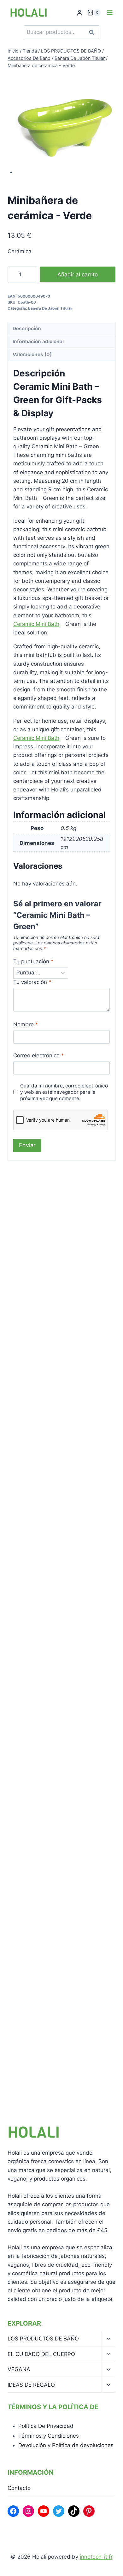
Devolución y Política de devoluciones (66, 2445)
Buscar (93, 32)
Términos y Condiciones (49, 2436)
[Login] (79, 13)
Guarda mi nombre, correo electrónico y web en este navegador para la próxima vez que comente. (64, 1092)
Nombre (26, 1024)
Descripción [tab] (27, 328)
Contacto (19, 2488)
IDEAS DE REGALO (31, 2385)
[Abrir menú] (110, 13)
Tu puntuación (33, 961)
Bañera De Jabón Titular (50, 308)
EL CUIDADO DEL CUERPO (41, 2354)
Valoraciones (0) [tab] (32, 354)
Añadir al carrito (78, 274)
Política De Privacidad (46, 2426)
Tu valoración (32, 982)
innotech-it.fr (96, 2557)
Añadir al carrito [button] (42, 1335)
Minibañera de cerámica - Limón (60, 1616)
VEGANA (19, 2369)
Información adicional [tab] (38, 341)
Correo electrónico (39, 1055)
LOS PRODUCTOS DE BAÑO (43, 2339)
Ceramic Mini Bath (36, 624)
